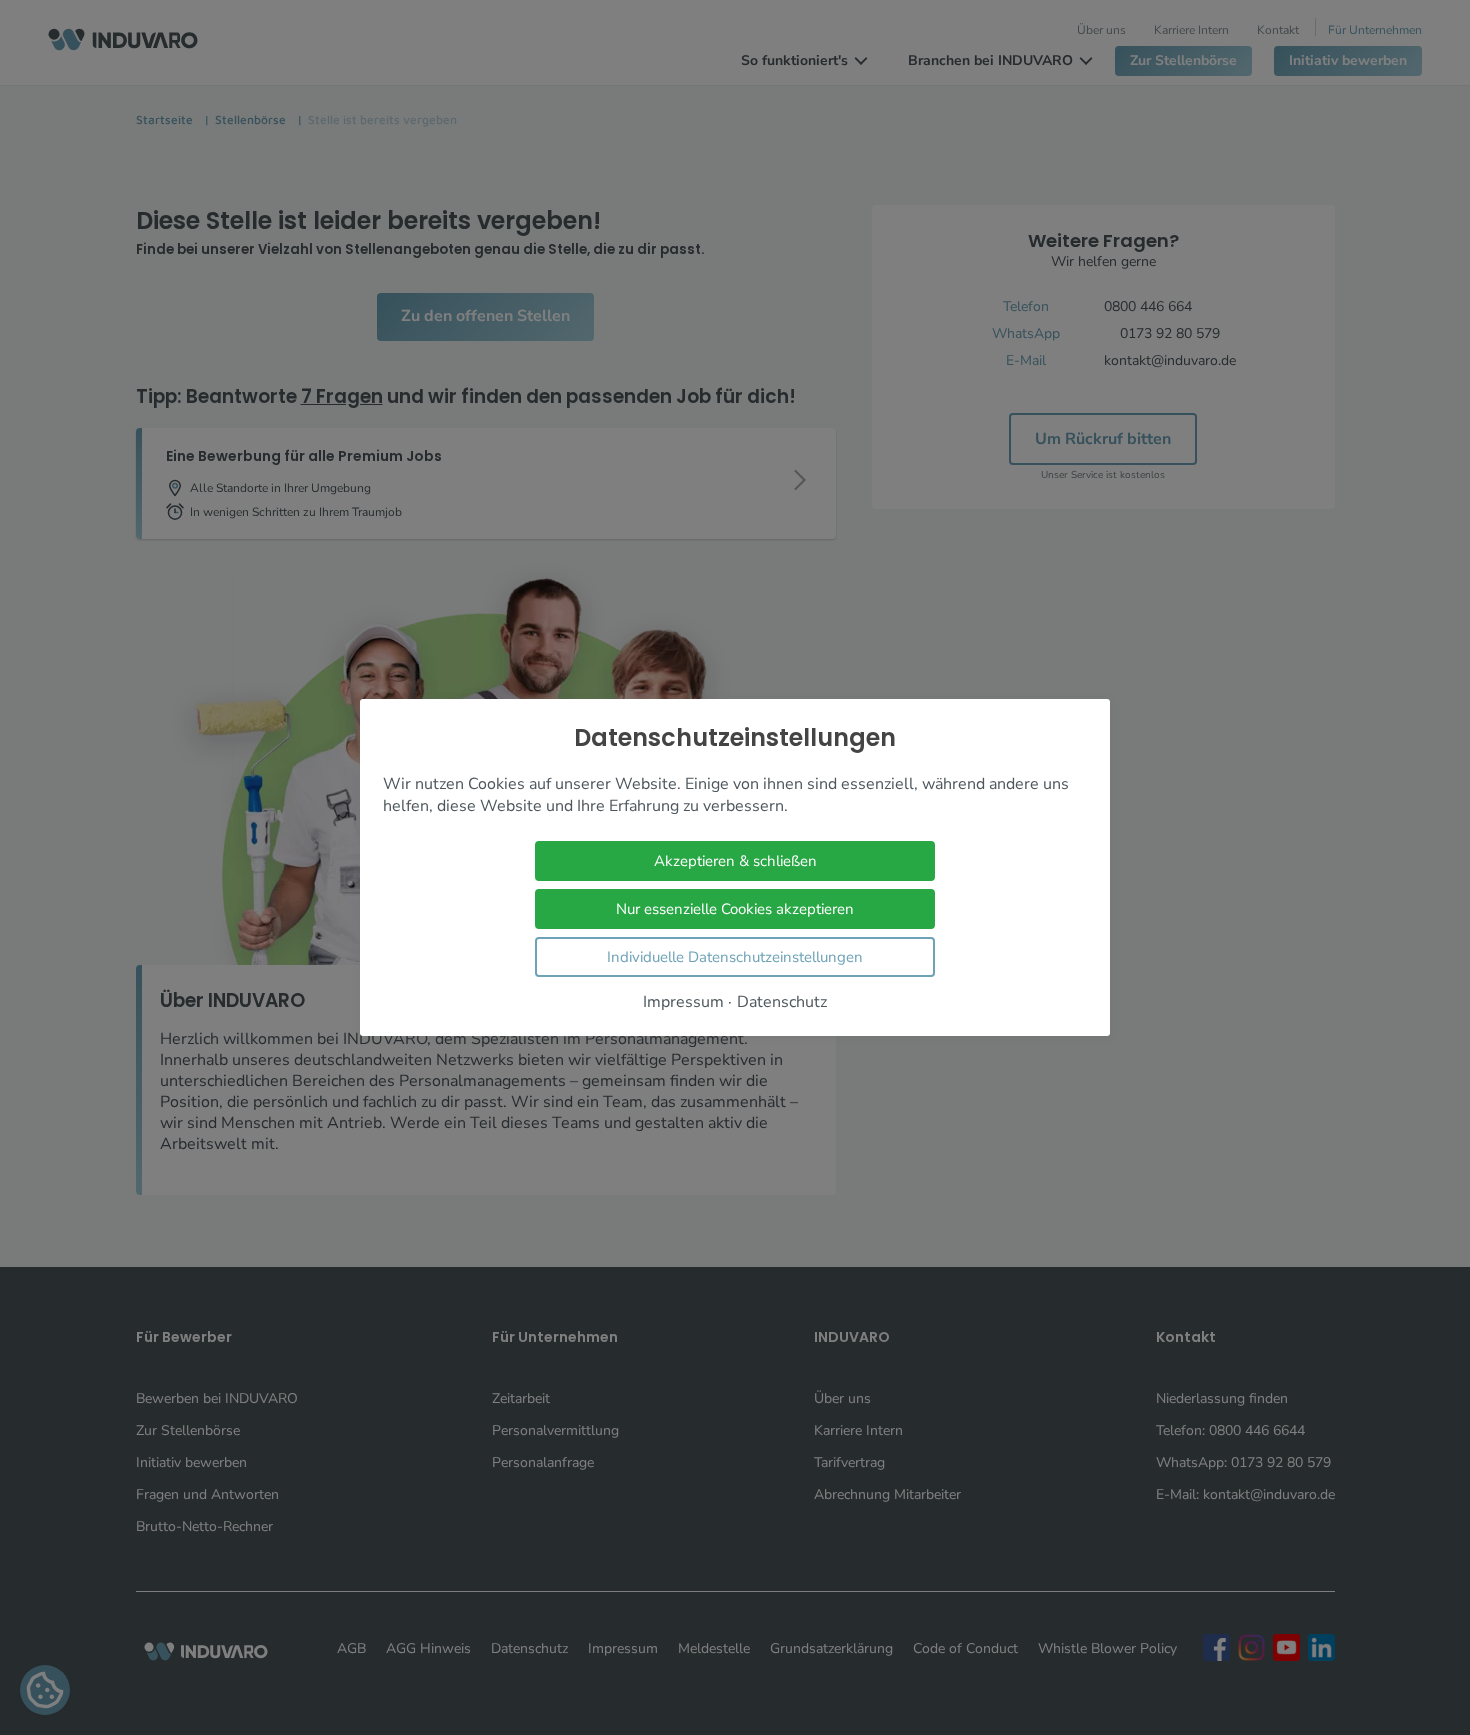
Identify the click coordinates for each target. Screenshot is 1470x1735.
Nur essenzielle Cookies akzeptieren (735, 909)
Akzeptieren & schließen (735, 861)
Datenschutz (782, 1002)
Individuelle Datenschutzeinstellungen (735, 957)
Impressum (683, 1002)
